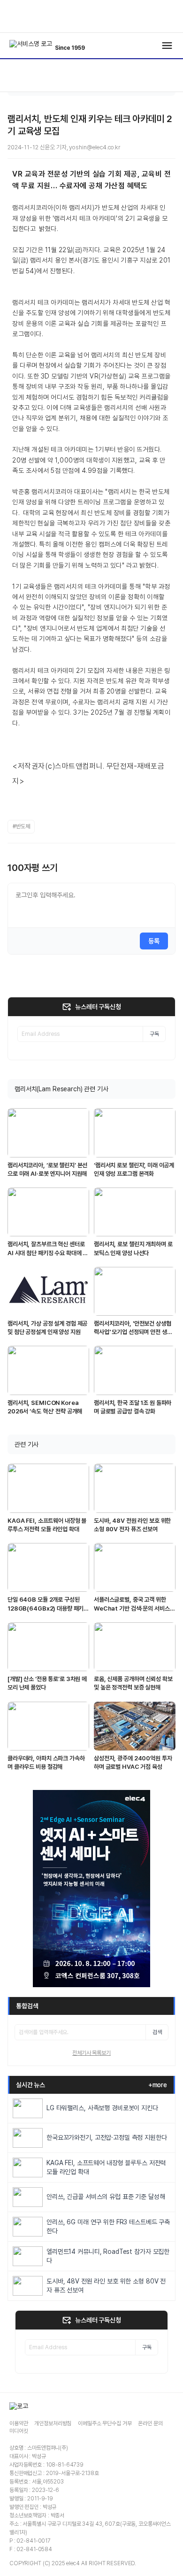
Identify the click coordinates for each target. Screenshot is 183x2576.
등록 (154, 941)
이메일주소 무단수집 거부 (105, 2423)
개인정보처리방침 (53, 2423)
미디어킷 (19, 2431)
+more (158, 2085)
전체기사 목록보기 (91, 2053)
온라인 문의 (150, 2423)
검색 (157, 2032)
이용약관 (19, 2423)
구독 (154, 1034)
